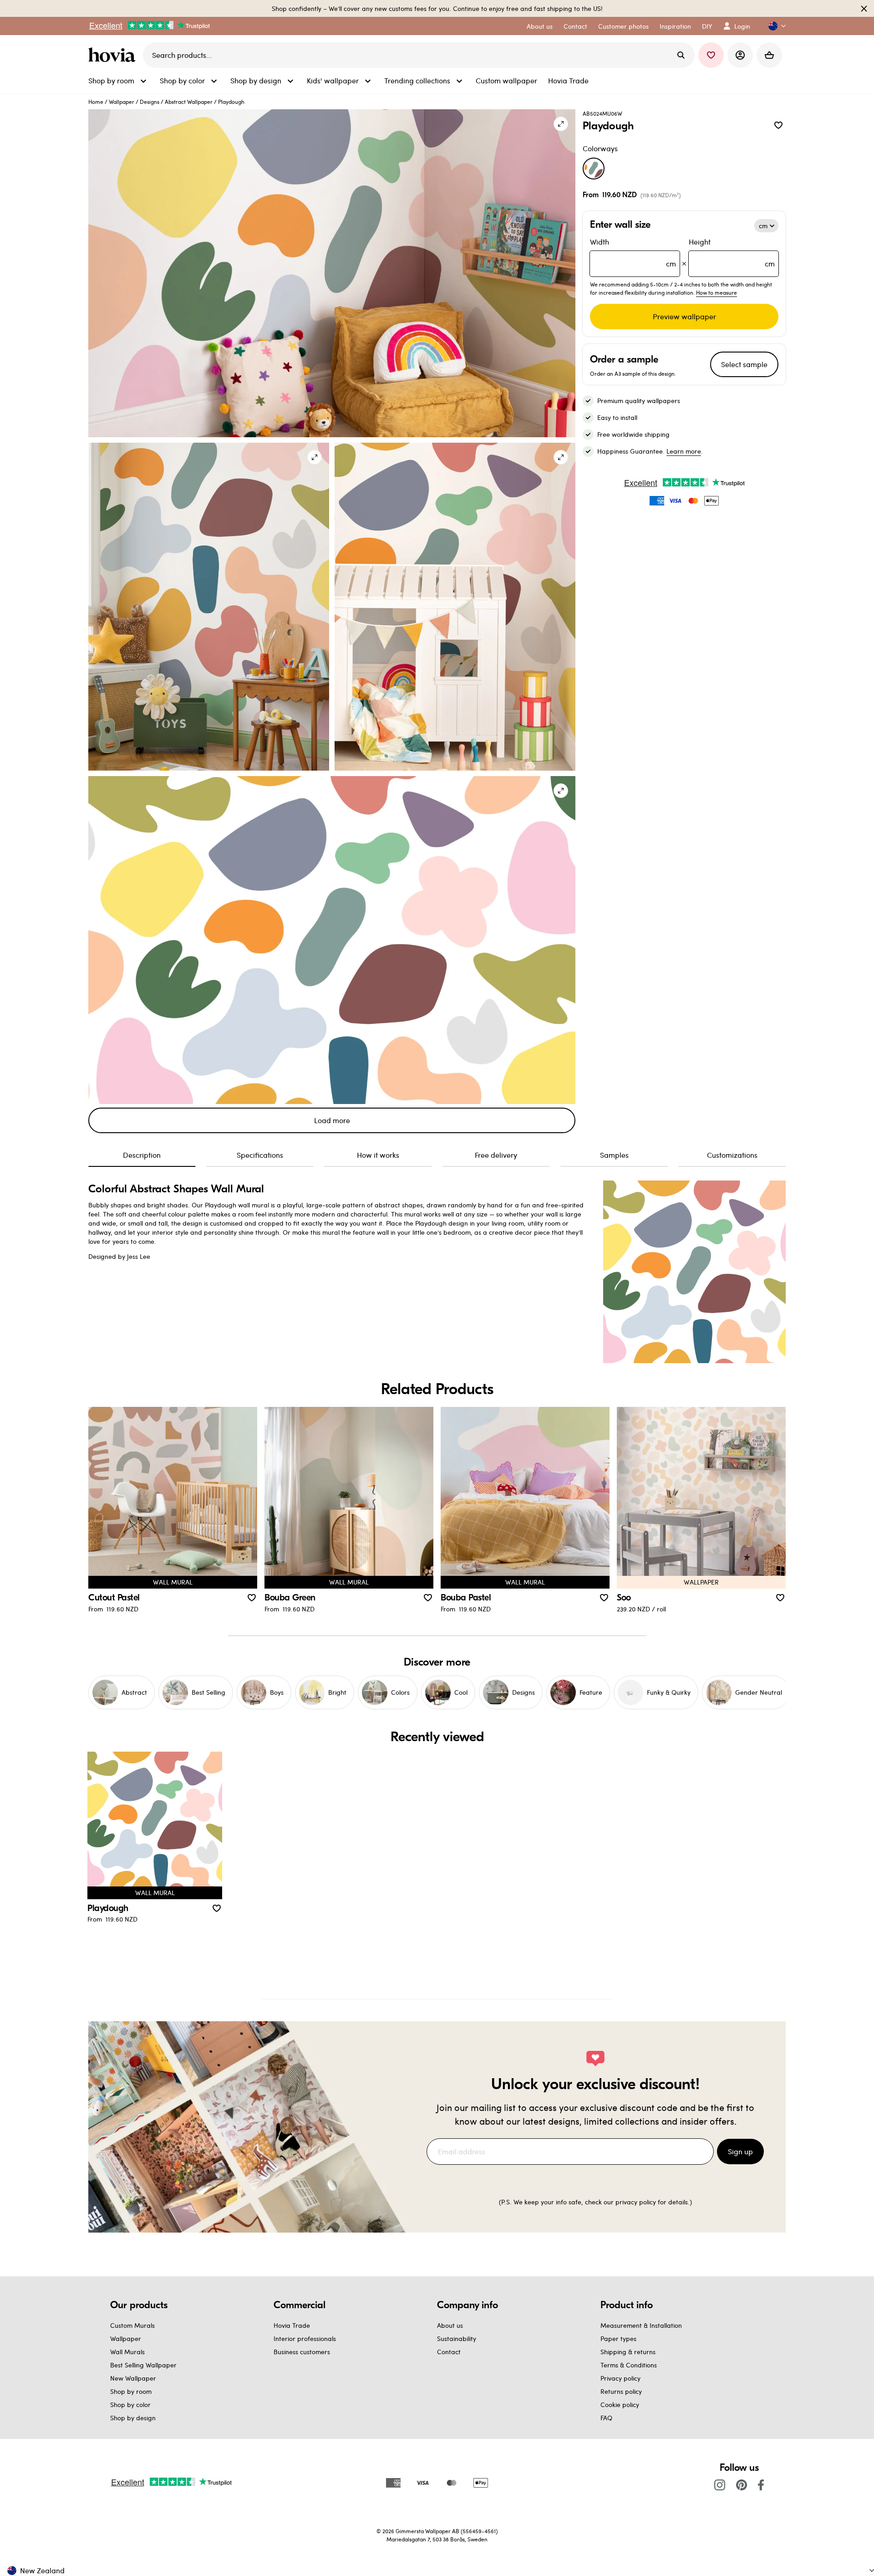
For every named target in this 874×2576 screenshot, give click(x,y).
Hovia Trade (292, 2325)
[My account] (740, 55)
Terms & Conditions (629, 2365)
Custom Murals (132, 2325)
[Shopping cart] (769, 55)
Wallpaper (122, 102)
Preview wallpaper (684, 316)
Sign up (740, 2151)
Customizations (732, 1155)
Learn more (684, 451)
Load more (332, 1120)
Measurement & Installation (641, 2325)
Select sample (744, 364)
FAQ (606, 2418)
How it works (378, 1155)
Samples (614, 1155)
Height (732, 253)
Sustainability (457, 2338)
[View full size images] (561, 124)
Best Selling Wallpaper (143, 2365)
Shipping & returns (628, 2352)
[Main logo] (114, 55)
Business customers (302, 2352)
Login (742, 26)
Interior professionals (305, 2338)
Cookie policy (620, 2405)
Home (96, 102)
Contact (449, 2352)
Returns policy (621, 2391)
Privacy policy (620, 2378)
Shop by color (130, 2405)
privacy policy (636, 2202)
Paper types (618, 2338)
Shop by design (133, 2418)
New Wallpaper (133, 2378)
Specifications (260, 1155)
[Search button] (681, 55)
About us (450, 2325)
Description (142, 1155)
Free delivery (496, 1155)
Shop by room (131, 2391)
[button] (773, 26)
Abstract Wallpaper (189, 102)
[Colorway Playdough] (594, 169)
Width (633, 253)
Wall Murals (127, 2352)
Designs (150, 102)
